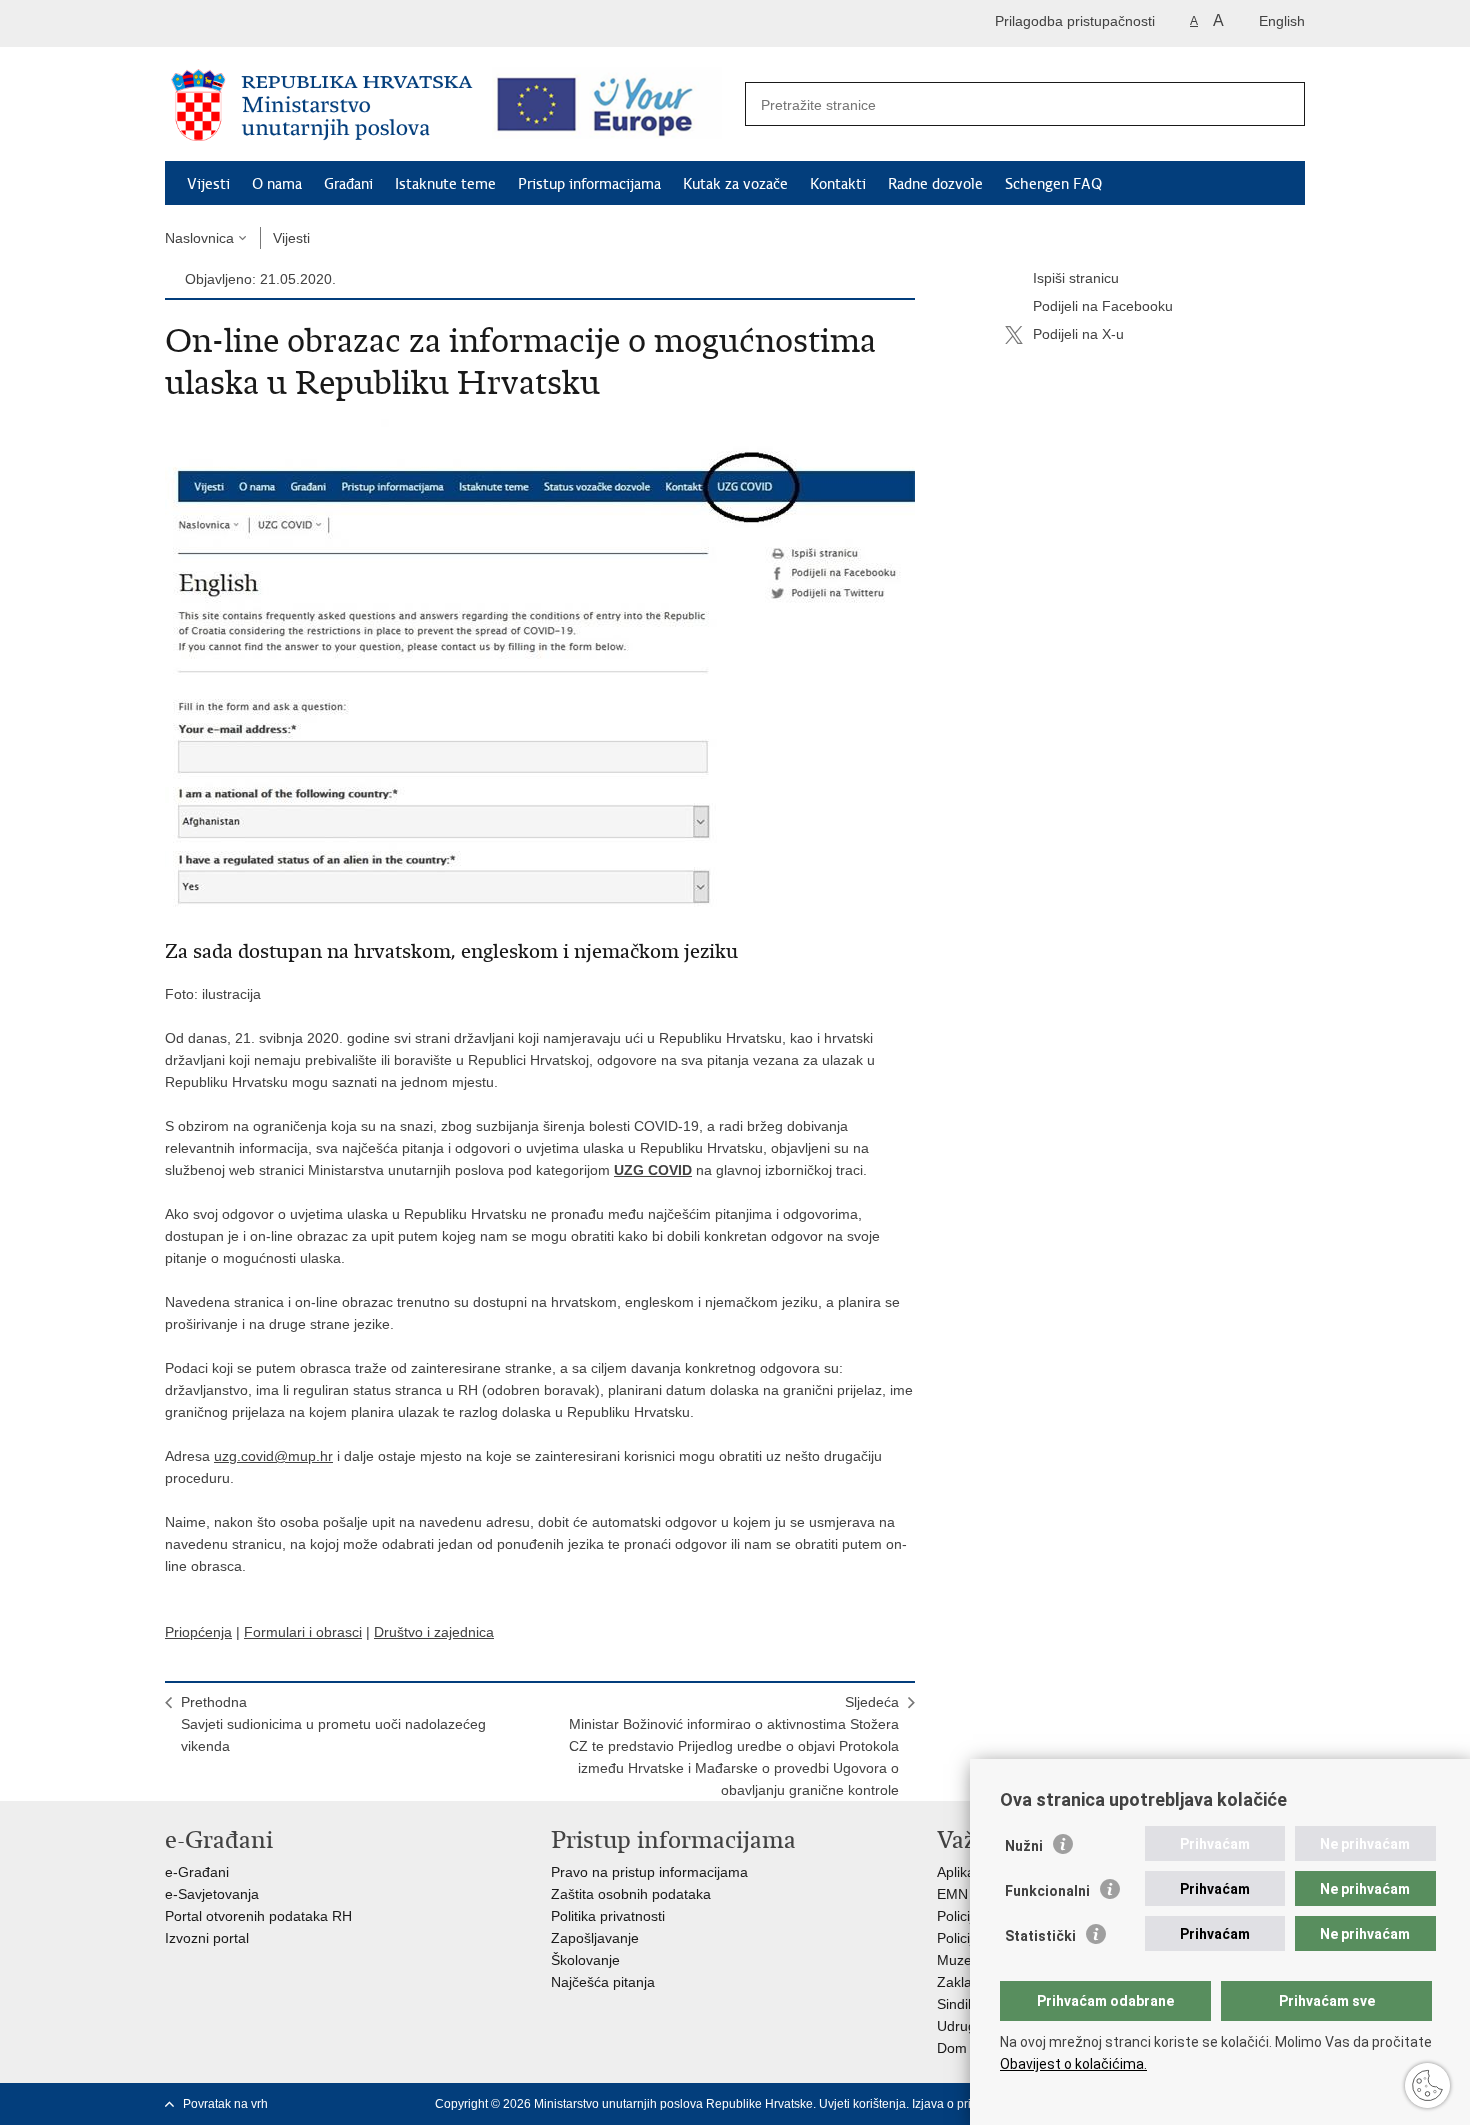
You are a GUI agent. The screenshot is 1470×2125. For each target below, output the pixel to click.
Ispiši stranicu (1076, 278)
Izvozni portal (207, 1938)
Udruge (960, 2026)
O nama (277, 184)
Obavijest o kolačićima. (1073, 2064)
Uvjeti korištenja (862, 2104)
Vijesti (208, 184)
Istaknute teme (445, 184)
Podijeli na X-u (1078, 334)
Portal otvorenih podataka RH (258, 1916)
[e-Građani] (250, 23)
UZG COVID (653, 1170)
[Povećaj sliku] (540, 668)
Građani (348, 184)
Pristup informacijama (589, 184)
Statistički (1040, 1936)
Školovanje (585, 1960)
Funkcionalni (1047, 1891)
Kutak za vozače (735, 184)
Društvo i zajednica (434, 1632)
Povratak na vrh (225, 2104)
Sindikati (963, 2004)
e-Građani (197, 1872)
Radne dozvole (935, 184)
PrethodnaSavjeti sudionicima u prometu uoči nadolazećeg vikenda (333, 1724)
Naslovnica (199, 238)
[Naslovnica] (322, 105)
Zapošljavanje (595, 1938)
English (1282, 21)
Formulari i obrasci (303, 1632)
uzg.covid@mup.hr (273, 1456)
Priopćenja (198, 1632)
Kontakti (838, 184)
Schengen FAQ (1053, 184)
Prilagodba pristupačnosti (1075, 21)
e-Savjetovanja (212, 1894)
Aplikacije (966, 1872)
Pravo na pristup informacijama (649, 1872)
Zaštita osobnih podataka (631, 1894)
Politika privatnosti (608, 1916)
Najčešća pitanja (603, 1982)
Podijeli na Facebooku (1103, 306)
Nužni (1024, 1846)
